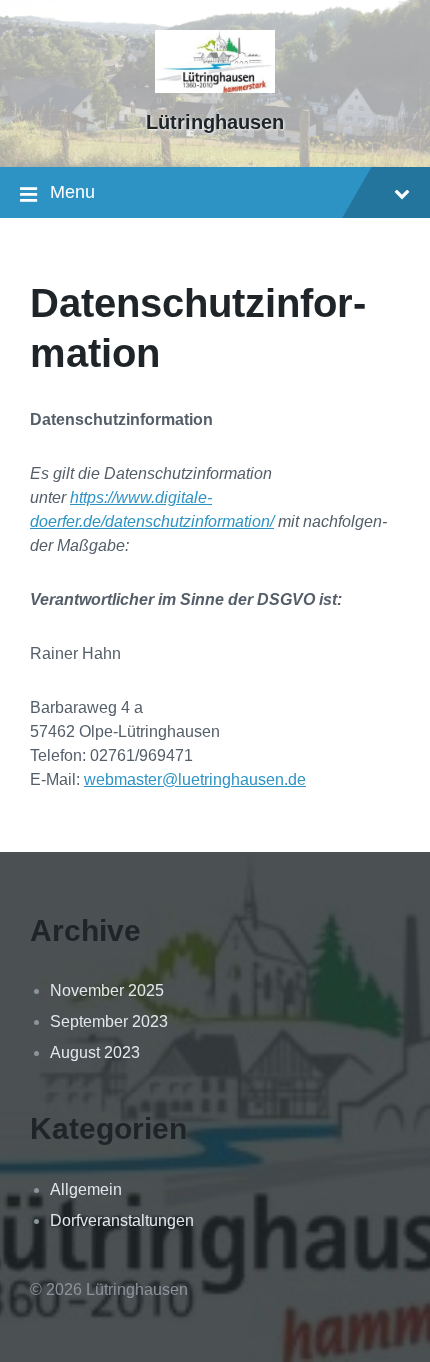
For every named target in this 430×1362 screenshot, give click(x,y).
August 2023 (95, 1052)
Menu (72, 192)
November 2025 (107, 990)
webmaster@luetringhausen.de (195, 779)
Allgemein (86, 1189)
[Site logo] (215, 87)
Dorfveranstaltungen (122, 1220)
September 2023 (109, 1021)
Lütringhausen (215, 122)
